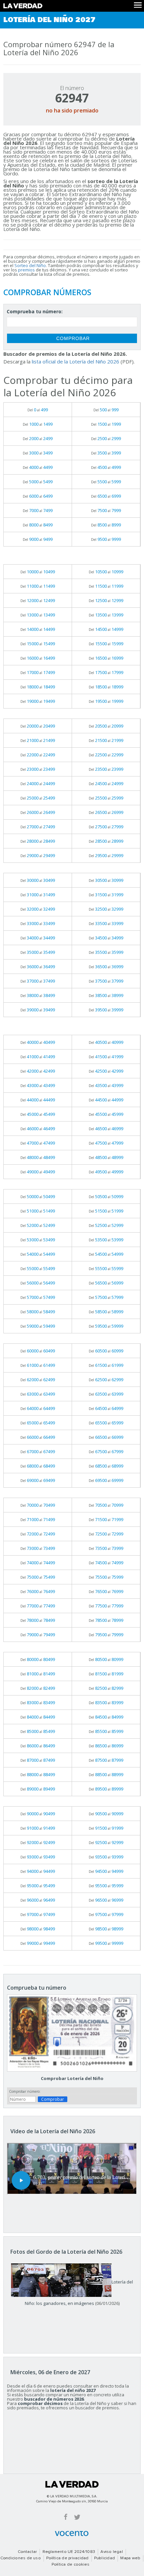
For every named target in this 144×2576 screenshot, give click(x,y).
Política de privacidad (67, 2558)
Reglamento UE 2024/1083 (69, 2552)
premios (26, 270)
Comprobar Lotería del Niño (72, 2078)
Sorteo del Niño (30, 265)
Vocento (72, 2533)
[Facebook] (66, 2517)
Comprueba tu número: (35, 311)
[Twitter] (77, 2517)
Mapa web (130, 2558)
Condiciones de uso (21, 2558)
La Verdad (72, 2484)
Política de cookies (71, 2565)
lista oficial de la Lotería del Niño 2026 (76, 361)
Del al (38, 410)
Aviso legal (112, 2552)
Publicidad (104, 2558)
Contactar (27, 2552)
